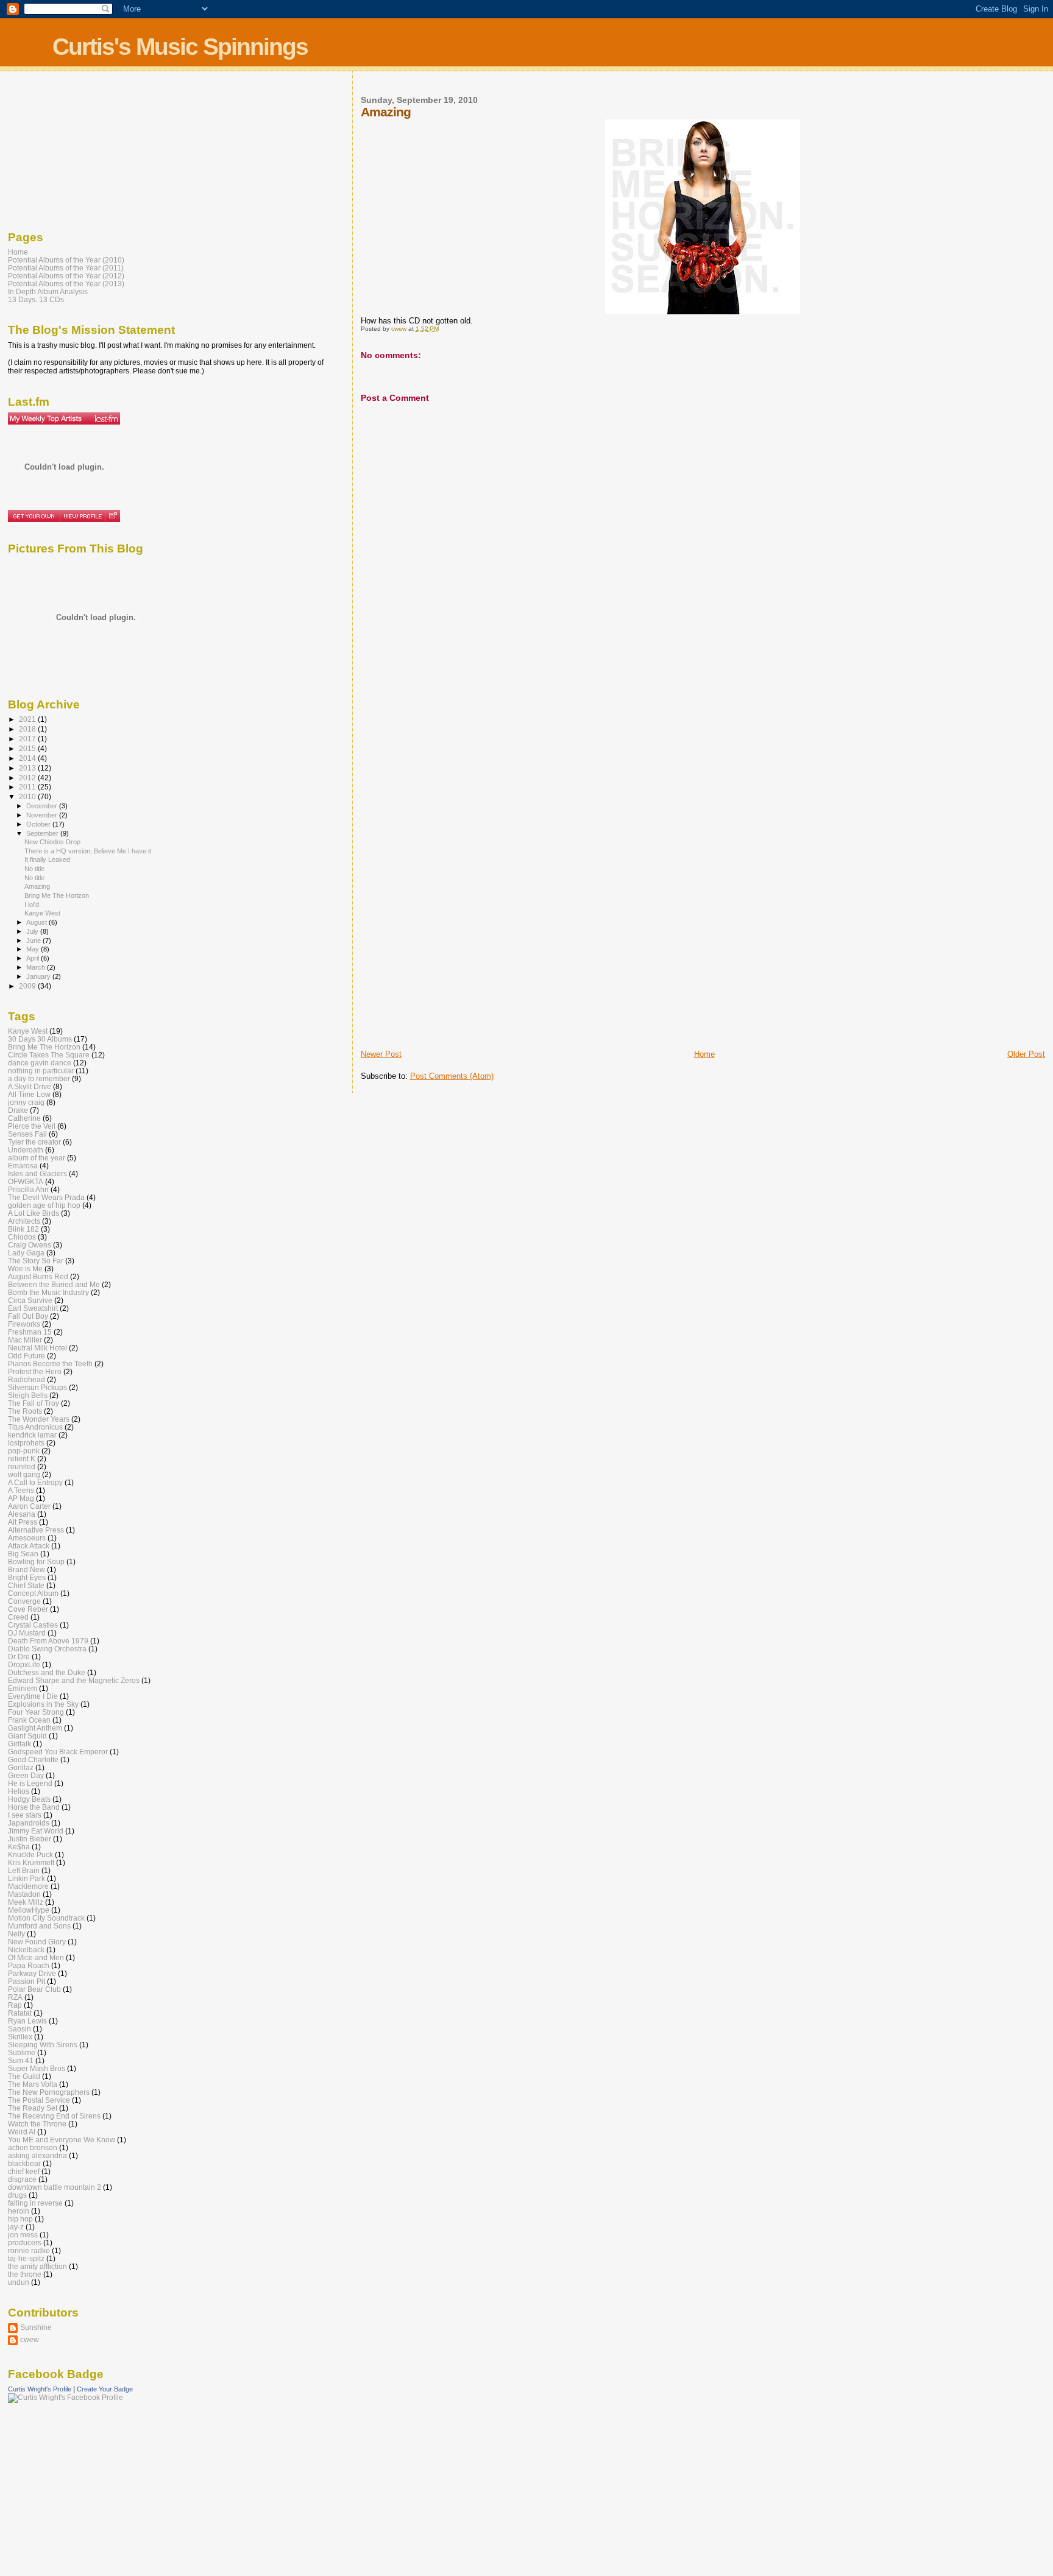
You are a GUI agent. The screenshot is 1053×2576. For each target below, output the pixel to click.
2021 (28, 719)
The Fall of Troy (34, 1403)
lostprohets (26, 1443)
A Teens (21, 1490)
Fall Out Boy (28, 1316)
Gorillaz (21, 1767)
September (43, 833)
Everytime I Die (33, 1696)
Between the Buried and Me (54, 1284)
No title (34, 869)
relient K (22, 1459)
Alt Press (23, 1522)
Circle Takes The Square (49, 1055)
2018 (28, 729)
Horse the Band (34, 1807)
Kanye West (42, 913)
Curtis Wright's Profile (40, 2389)
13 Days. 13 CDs (36, 299)
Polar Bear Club (34, 1989)
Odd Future (27, 1356)
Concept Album (33, 1593)
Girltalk (19, 1744)
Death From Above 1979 (48, 1641)
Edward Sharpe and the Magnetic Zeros (74, 1680)
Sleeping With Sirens (43, 2045)
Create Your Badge (105, 2389)
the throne (25, 2274)
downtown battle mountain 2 (55, 2187)
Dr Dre (19, 1657)
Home (704, 1054)
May (34, 949)
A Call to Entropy (35, 1482)
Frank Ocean (29, 1720)
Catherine (24, 1118)
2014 (28, 758)
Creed (18, 1617)
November (43, 815)
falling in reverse (35, 2203)
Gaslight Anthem (35, 1728)
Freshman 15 (30, 1332)
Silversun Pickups (37, 1387)
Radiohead (27, 1379)
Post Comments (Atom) (452, 1076)
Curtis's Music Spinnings (180, 47)
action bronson (33, 2147)
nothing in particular (41, 1071)
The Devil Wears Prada (46, 1197)
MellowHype (29, 1910)
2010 (28, 796)
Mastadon (24, 1894)
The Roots (25, 1411)
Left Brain (24, 1870)
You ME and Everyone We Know (62, 2140)
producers (25, 2243)
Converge (24, 1601)
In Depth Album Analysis (48, 291)
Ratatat (20, 2013)
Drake (18, 1110)
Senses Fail (27, 1134)
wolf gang (24, 1474)
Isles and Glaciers (37, 1173)
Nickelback (26, 1950)
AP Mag (21, 1498)
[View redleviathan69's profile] (82, 516)
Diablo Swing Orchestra (47, 1649)
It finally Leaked (47, 859)
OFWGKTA (26, 1181)
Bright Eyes (27, 1577)
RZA (15, 1997)
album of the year (37, 1158)
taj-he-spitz (26, 2258)
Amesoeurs (27, 1538)
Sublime (22, 2052)
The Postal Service (39, 2100)
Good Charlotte (33, 1759)
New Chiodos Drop (52, 842)
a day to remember (39, 1078)
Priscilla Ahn (28, 1189)
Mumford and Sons (39, 1926)
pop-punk (24, 1451)
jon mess (23, 2235)
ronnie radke (29, 2250)
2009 (28, 986)
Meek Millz (26, 1902)
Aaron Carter (29, 1506)
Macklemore (28, 1886)
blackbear (24, 2163)
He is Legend (30, 1783)
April (34, 958)
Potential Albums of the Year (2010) (66, 260)
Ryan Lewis (27, 2021)
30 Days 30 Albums (40, 1039)
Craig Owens (30, 1245)
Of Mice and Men (36, 1957)
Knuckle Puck (30, 1854)
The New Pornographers (49, 2092)
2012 (28, 778)
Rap (15, 2005)
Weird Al (22, 2132)
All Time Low (29, 1094)
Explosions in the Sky (43, 1704)
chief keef (24, 2171)
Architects (24, 1221)
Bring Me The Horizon (57, 895)
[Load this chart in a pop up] (112, 516)
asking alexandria (37, 2155)
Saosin (19, 2029)
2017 (28, 739)
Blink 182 (23, 1229)
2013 (28, 768)
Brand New (27, 1569)
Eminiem (23, 1688)
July (33, 931)
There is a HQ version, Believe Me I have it (88, 851)
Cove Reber (28, 1609)
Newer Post (381, 1054)
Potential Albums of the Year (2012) (66, 276)
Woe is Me (25, 1269)
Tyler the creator (34, 1142)
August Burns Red (38, 1276)
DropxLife (24, 1664)
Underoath (26, 1150)
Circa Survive (30, 1300)
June (34, 940)
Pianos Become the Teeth (50, 1364)
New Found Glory (37, 1942)
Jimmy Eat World (36, 1831)
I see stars (25, 1815)
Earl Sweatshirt (33, 1308)
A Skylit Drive (30, 1086)
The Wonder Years (39, 1419)
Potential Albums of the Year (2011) (66, 268)
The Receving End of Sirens (54, 2116)
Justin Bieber (30, 1839)
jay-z (16, 2227)
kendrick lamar (32, 1435)
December (43, 806)
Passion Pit (27, 1981)
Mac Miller (25, 1340)
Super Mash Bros (37, 2068)
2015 (28, 748)
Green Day (26, 1775)
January (39, 976)
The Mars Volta (33, 2084)
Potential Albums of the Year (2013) (66, 284)
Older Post (1026, 1054)
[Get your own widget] (34, 516)
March (37, 967)
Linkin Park (27, 1878)
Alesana (22, 1514)
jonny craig (26, 1102)
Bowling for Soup (36, 1561)
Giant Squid (27, 1736)
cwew (30, 2339)
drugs (17, 2195)
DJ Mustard (27, 1633)
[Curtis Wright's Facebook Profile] (66, 2398)
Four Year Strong (36, 1712)
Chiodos (22, 1237)
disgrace (22, 2179)
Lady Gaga (26, 1253)
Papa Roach (29, 1965)
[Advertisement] (409, 857)
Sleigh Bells (28, 1395)
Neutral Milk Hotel (37, 1348)
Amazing (37, 886)
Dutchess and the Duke (47, 1672)
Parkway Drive (32, 1973)
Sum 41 (21, 2060)
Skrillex (20, 2037)
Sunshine (36, 2327)
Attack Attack (29, 1546)
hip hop (20, 2219)
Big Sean (23, 1554)
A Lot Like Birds (34, 1213)
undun (19, 2282)
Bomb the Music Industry (48, 1292)
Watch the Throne (37, 2124)
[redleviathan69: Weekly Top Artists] (64, 418)
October (39, 824)
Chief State (26, 1585)
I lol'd (32, 905)
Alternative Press (36, 1530)
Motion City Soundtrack (46, 1918)
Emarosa (23, 1166)
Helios (19, 1791)
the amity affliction (37, 2266)
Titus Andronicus (35, 1427)
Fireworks (24, 1324)
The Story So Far (36, 1261)
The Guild (24, 2076)
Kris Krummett (31, 1862)
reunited (22, 1466)
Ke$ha (19, 1847)
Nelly (16, 1934)
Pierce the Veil (32, 1126)
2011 (28, 787)
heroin (19, 2211)
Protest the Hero (35, 1371)
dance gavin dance (40, 1063)
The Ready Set (33, 2108)
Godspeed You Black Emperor (58, 1752)
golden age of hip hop (44, 1205)
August (37, 922)
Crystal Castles (33, 1625)
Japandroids (29, 1823)
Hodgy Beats (29, 1799)
